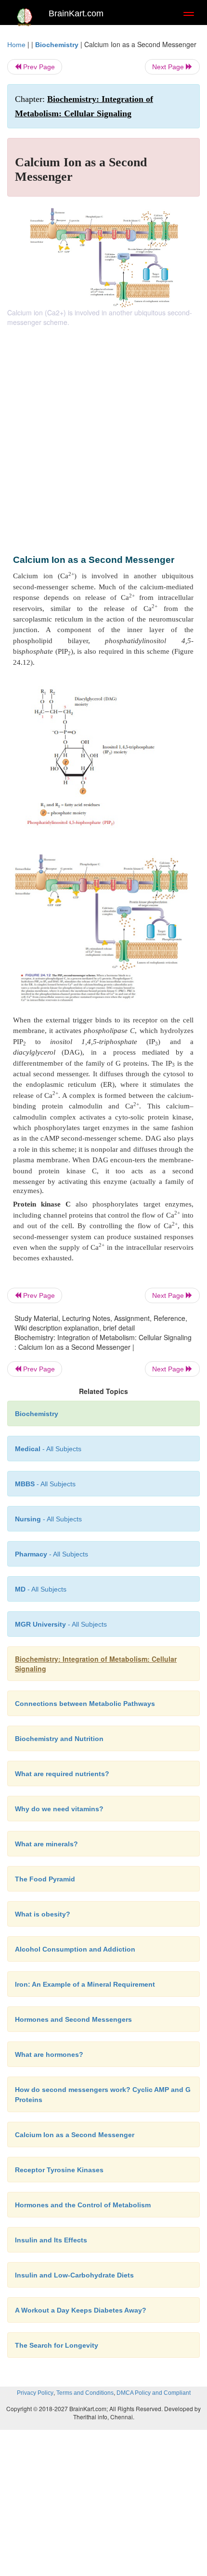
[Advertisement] (103, 435)
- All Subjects (61, 1624)
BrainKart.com (76, 13)
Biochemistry (57, 45)
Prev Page (38, 67)
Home (16, 45)
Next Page (169, 67)
